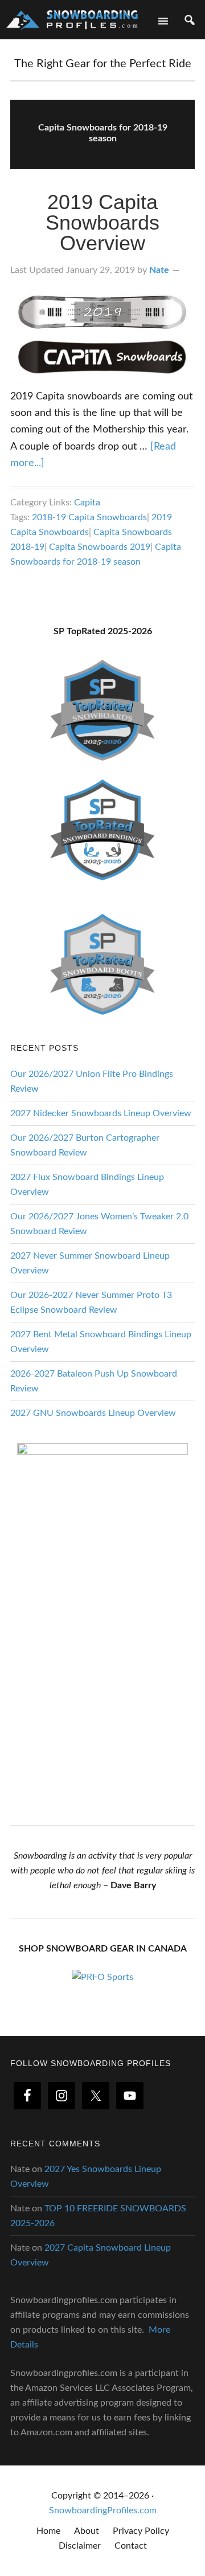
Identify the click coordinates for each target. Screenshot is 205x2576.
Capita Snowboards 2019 (100, 547)
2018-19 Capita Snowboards (89, 517)
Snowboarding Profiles (72, 19)
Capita (87, 503)
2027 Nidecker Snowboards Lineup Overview (101, 1113)
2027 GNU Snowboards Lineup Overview (93, 1413)
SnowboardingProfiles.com (103, 2510)
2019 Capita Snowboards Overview (102, 223)
